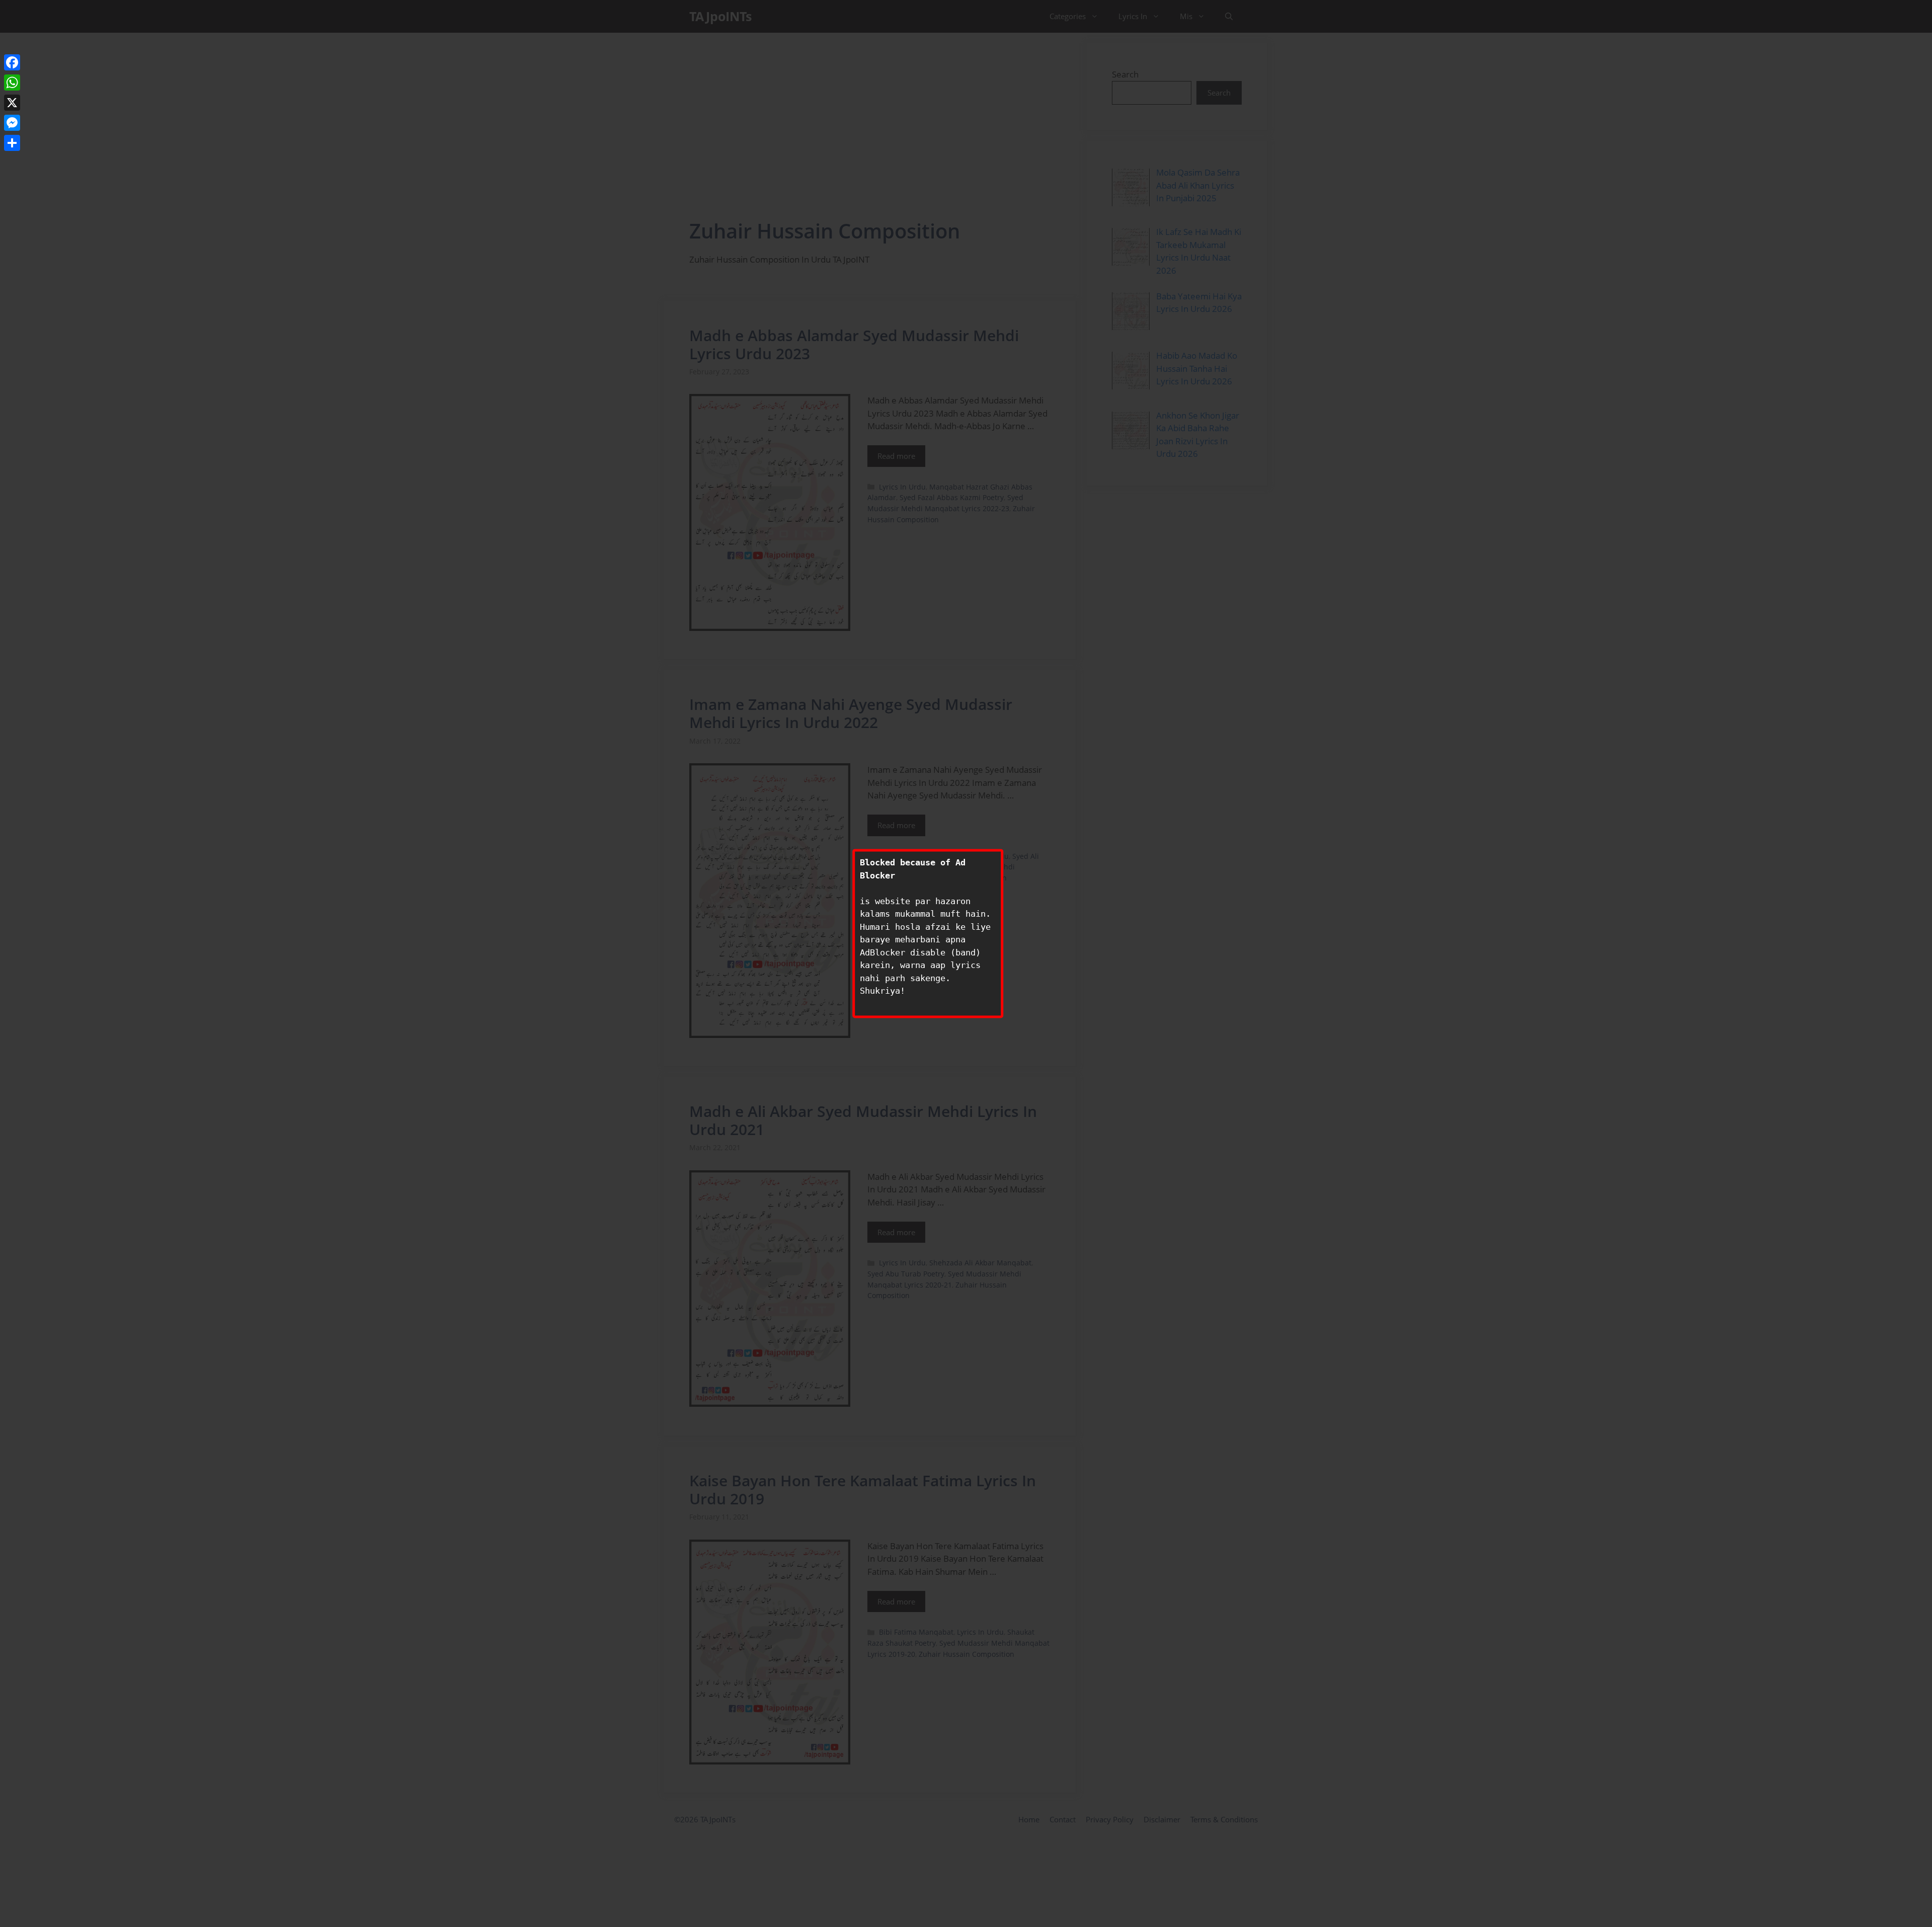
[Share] (12, 143)
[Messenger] (12, 123)
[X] (12, 103)
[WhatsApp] (12, 83)
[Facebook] (12, 62)
